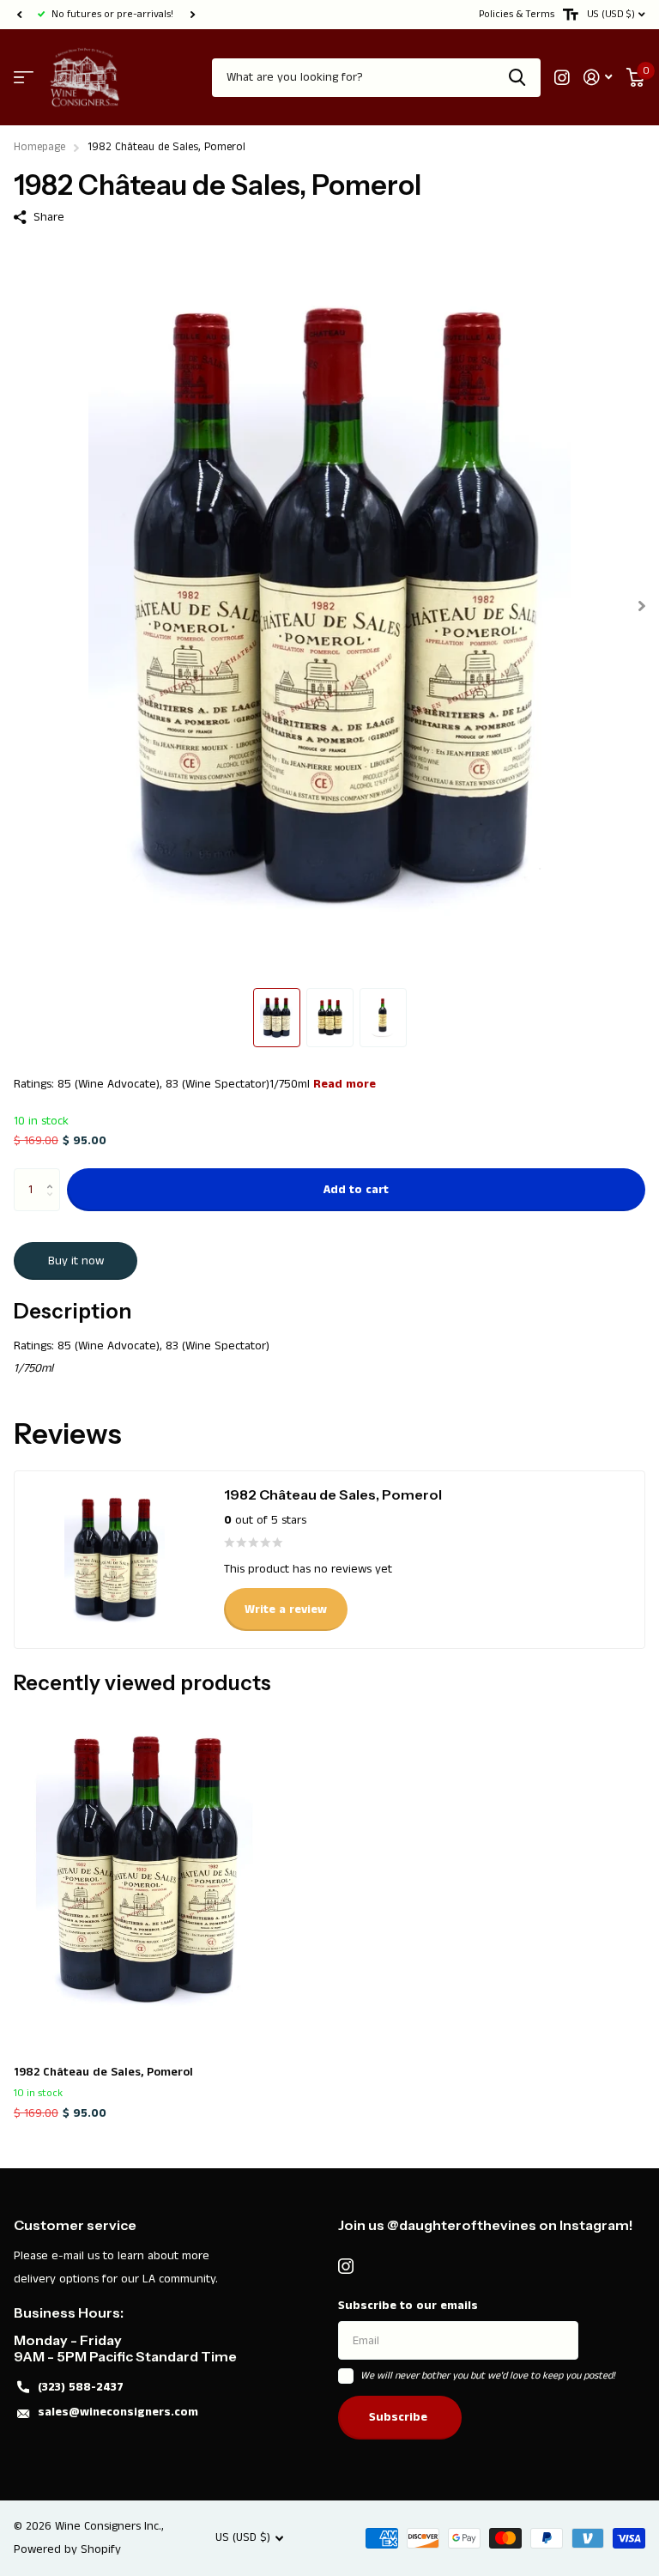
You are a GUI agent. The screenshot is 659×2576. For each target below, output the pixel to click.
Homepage (39, 147)
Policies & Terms (517, 14)
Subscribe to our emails (408, 2306)
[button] (19, 15)
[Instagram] (346, 2266)
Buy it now (76, 1261)
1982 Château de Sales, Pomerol (103, 2072)
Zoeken (517, 78)
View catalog (24, 78)
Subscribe (400, 2417)
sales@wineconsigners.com (118, 2412)
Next (192, 15)
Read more (345, 1084)
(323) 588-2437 (81, 2387)
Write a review (286, 1609)
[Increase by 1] (54, 1175)
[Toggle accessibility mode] (571, 15)
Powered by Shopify (67, 2549)
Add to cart (356, 1190)
